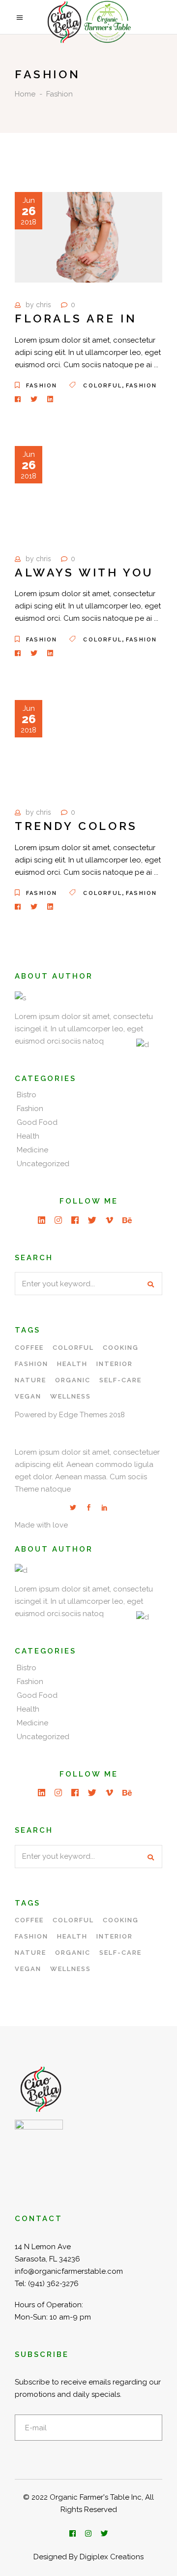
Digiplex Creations (112, 2557)
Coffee (29, 1348)
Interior (115, 1364)
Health (28, 1136)
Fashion (42, 386)
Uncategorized (43, 1164)
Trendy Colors (76, 826)
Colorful (103, 386)
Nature (30, 1380)
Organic (73, 1380)
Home (25, 94)
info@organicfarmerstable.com (69, 2271)
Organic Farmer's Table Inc (96, 2497)
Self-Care (120, 1380)
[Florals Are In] (88, 237)
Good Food (37, 1122)
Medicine (32, 1150)
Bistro (27, 1095)
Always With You (84, 572)
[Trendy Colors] (88, 745)
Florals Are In (76, 318)
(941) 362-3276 (53, 2284)
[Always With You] (88, 491)
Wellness (71, 1396)
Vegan (28, 1396)
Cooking (121, 1348)
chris (44, 305)
